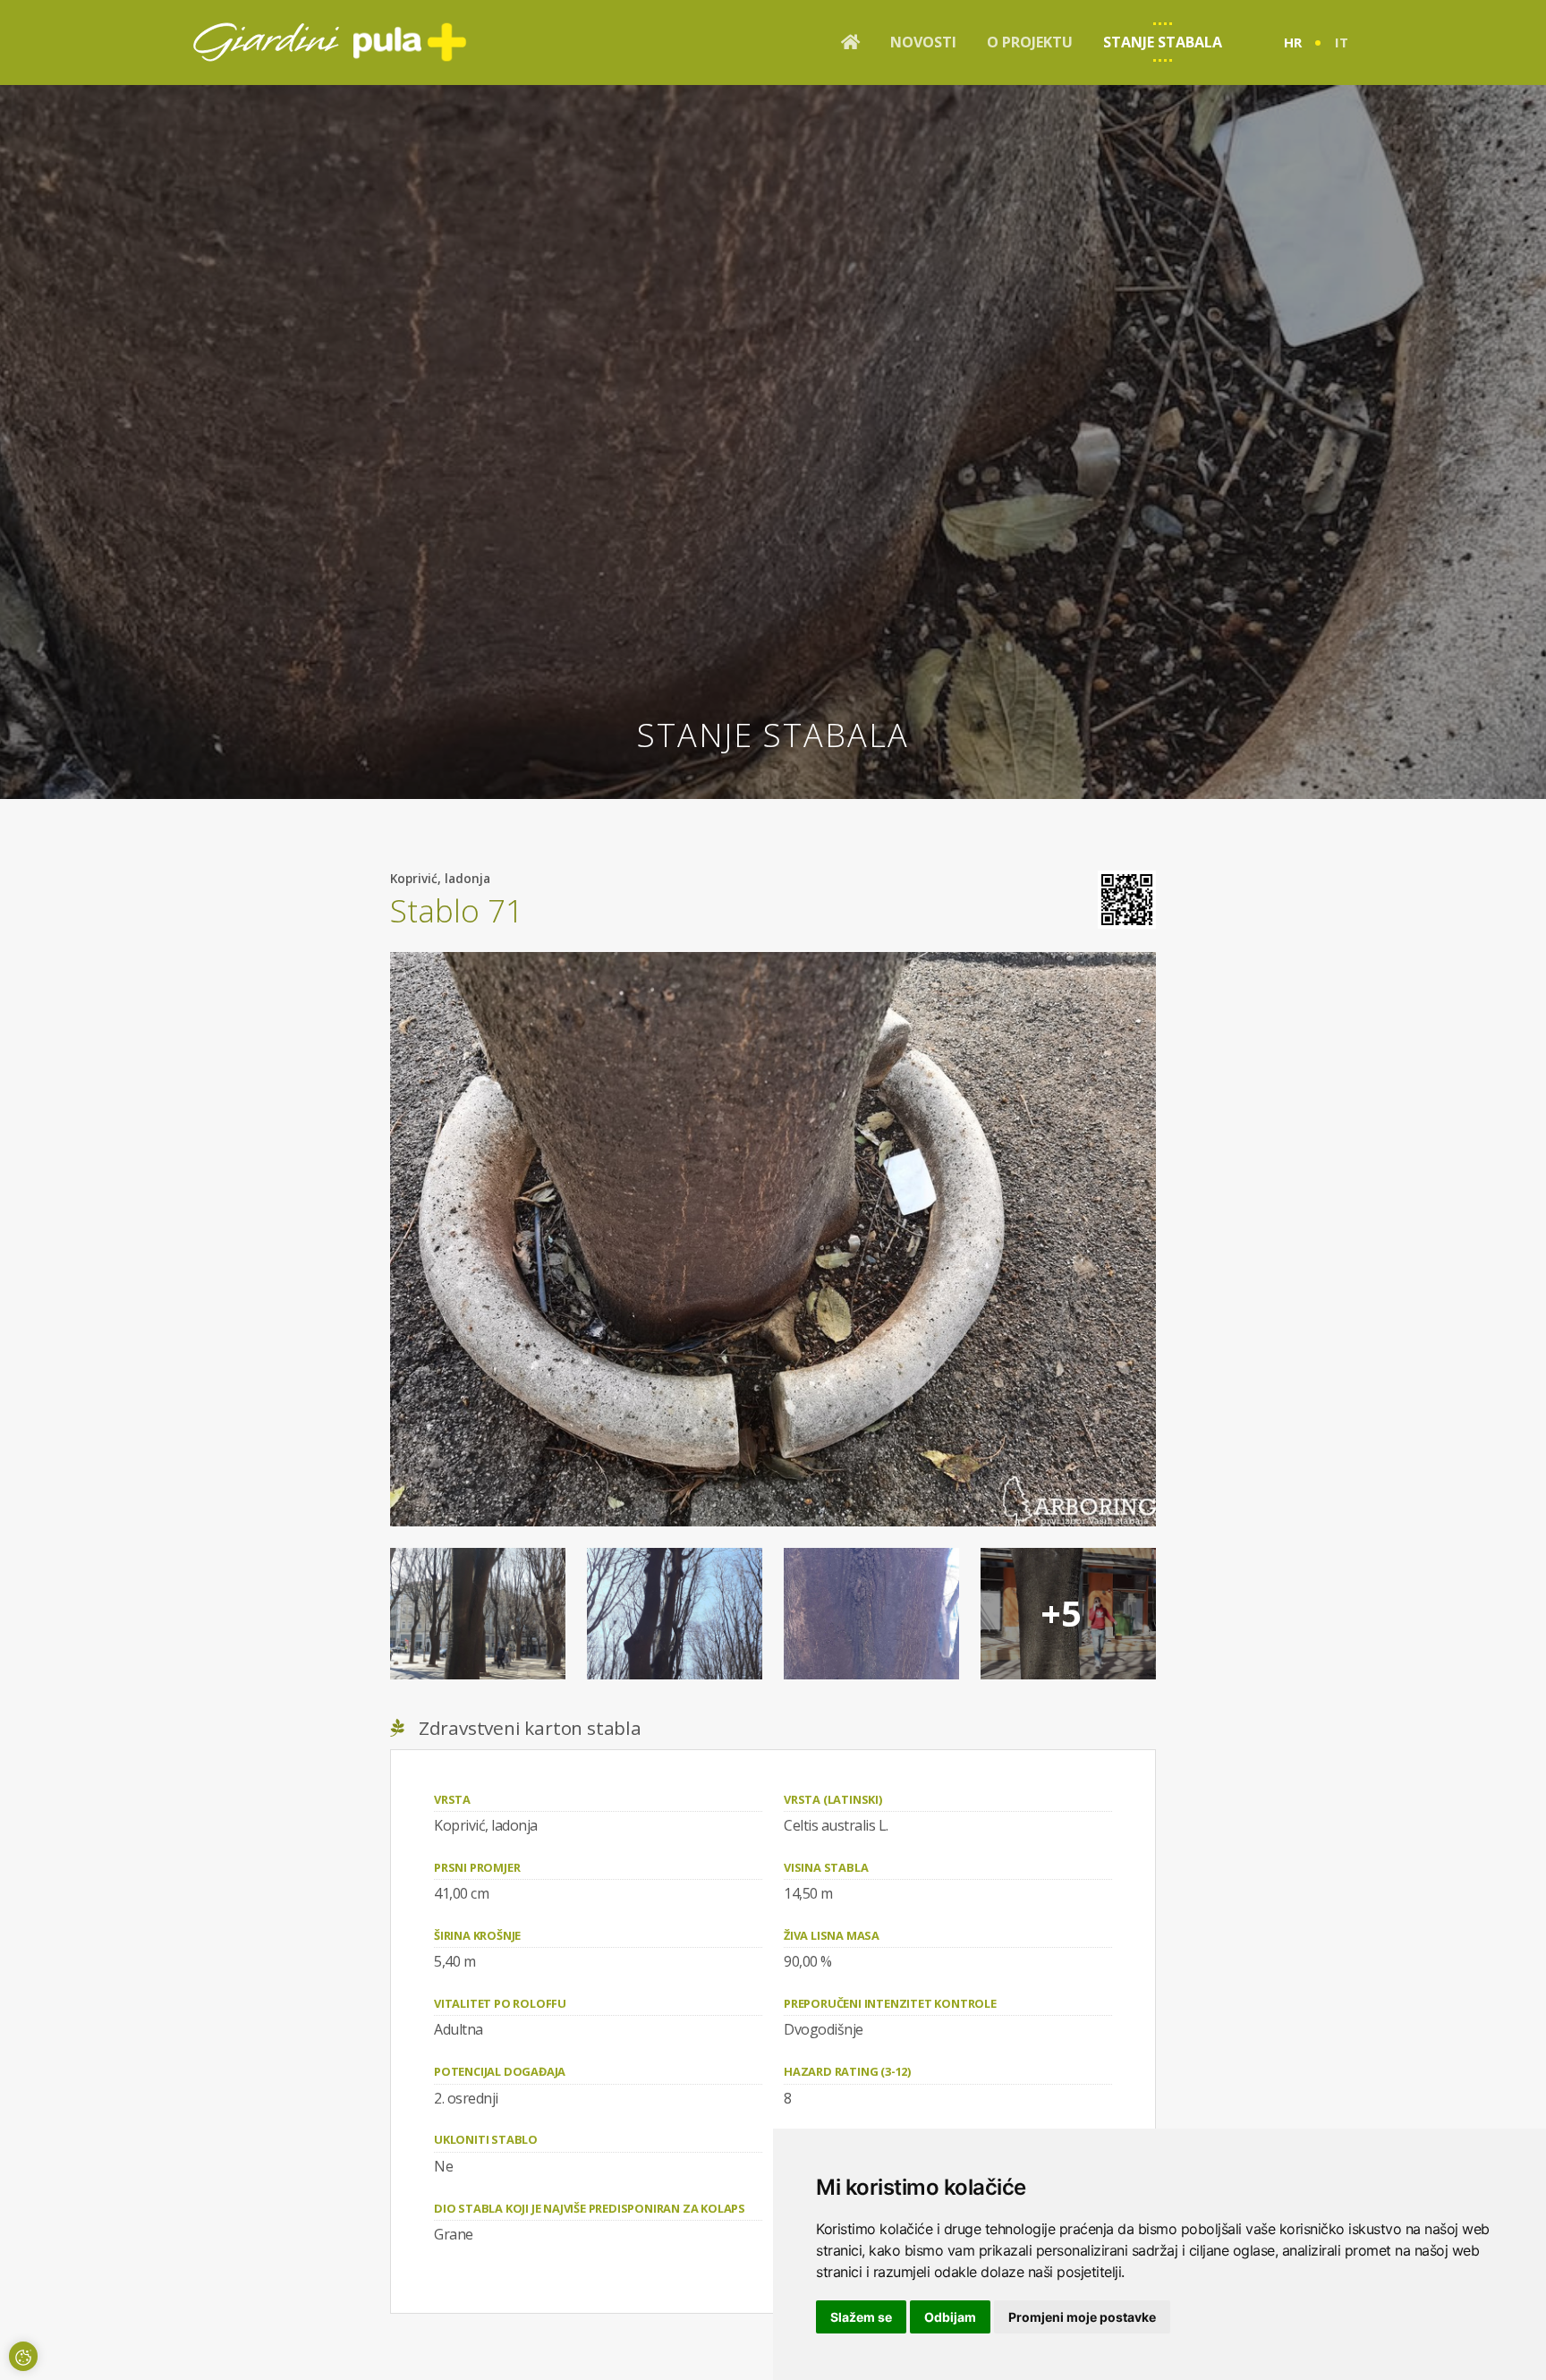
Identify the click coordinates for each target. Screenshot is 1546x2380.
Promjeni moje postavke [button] (1082, 2317)
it (1342, 42)
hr (1293, 42)
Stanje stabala (1163, 42)
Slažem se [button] (861, 2317)
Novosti (923, 42)
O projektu (1030, 42)
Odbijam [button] (950, 2317)
